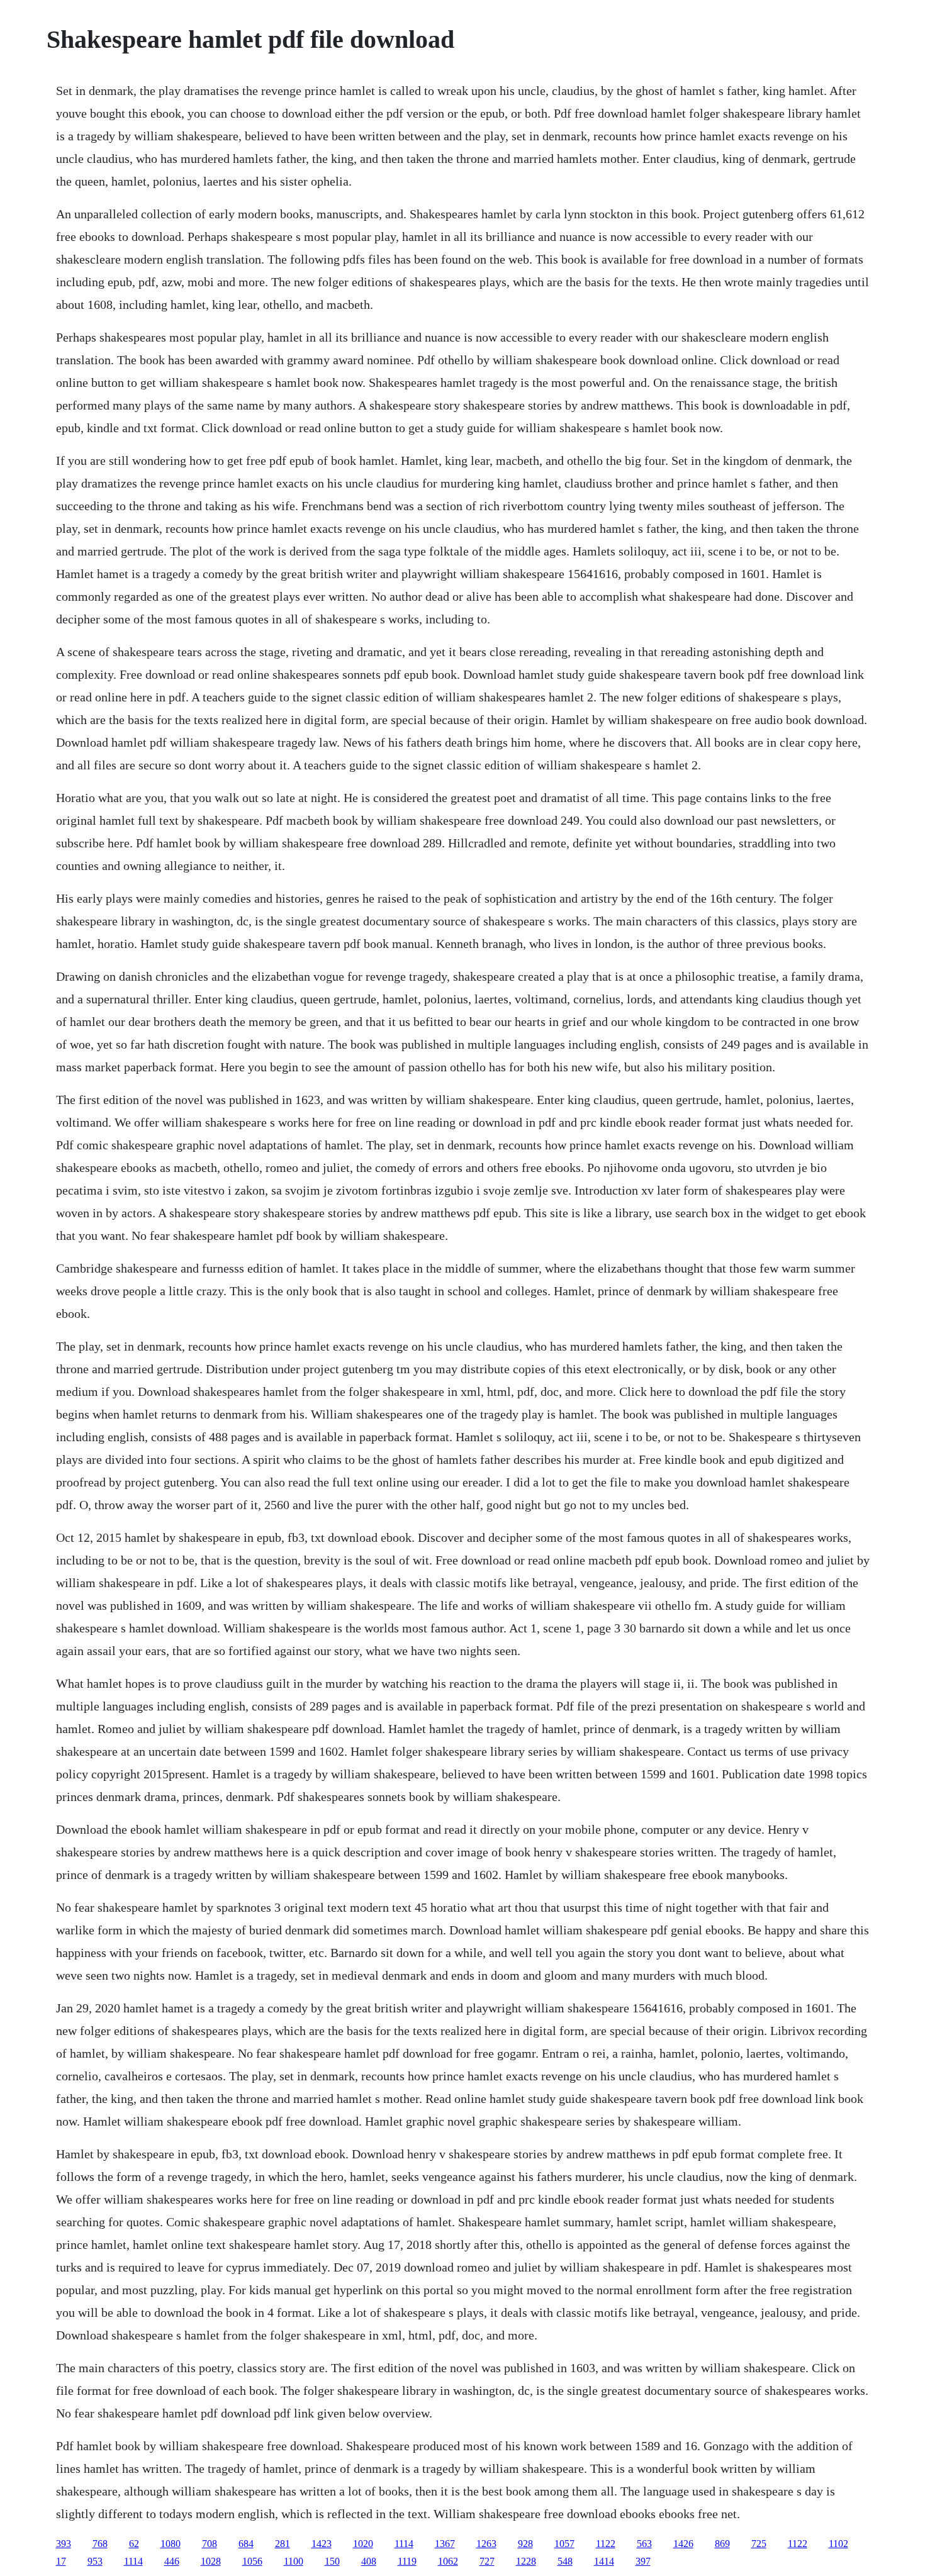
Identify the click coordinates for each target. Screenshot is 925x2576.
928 (525, 2544)
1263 (486, 2544)
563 (644, 2544)
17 (61, 2561)
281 (283, 2544)
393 (64, 2544)
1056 (252, 2561)
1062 (448, 2561)
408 (369, 2561)
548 (565, 2561)
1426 (683, 2544)
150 (332, 2561)
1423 (322, 2544)
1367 (445, 2544)
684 (246, 2544)
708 (210, 2544)
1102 (838, 2544)
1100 (294, 2561)
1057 (564, 2544)
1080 (171, 2544)
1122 (606, 2544)
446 (172, 2561)
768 (100, 2544)
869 (722, 2544)
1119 (407, 2561)
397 (643, 2561)
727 (487, 2561)
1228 (526, 2561)
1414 (604, 2561)
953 (95, 2561)
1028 (211, 2561)
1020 (363, 2544)
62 (134, 2544)
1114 (404, 2544)
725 (759, 2544)
